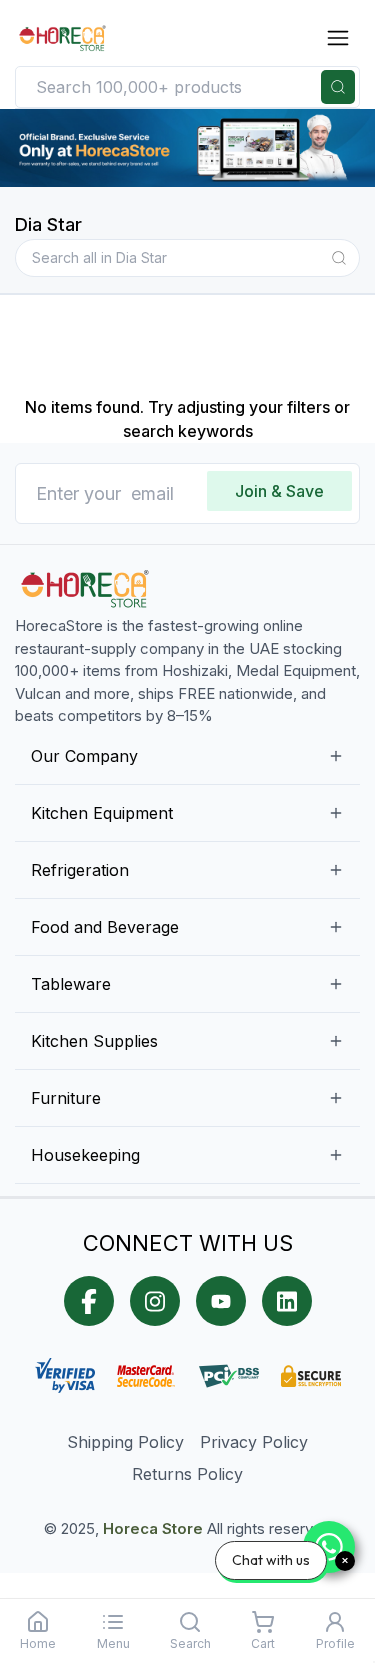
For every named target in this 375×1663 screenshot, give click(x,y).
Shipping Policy (125, 1442)
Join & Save (279, 491)
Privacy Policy (254, 1442)
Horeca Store (153, 1528)
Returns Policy (187, 1474)
